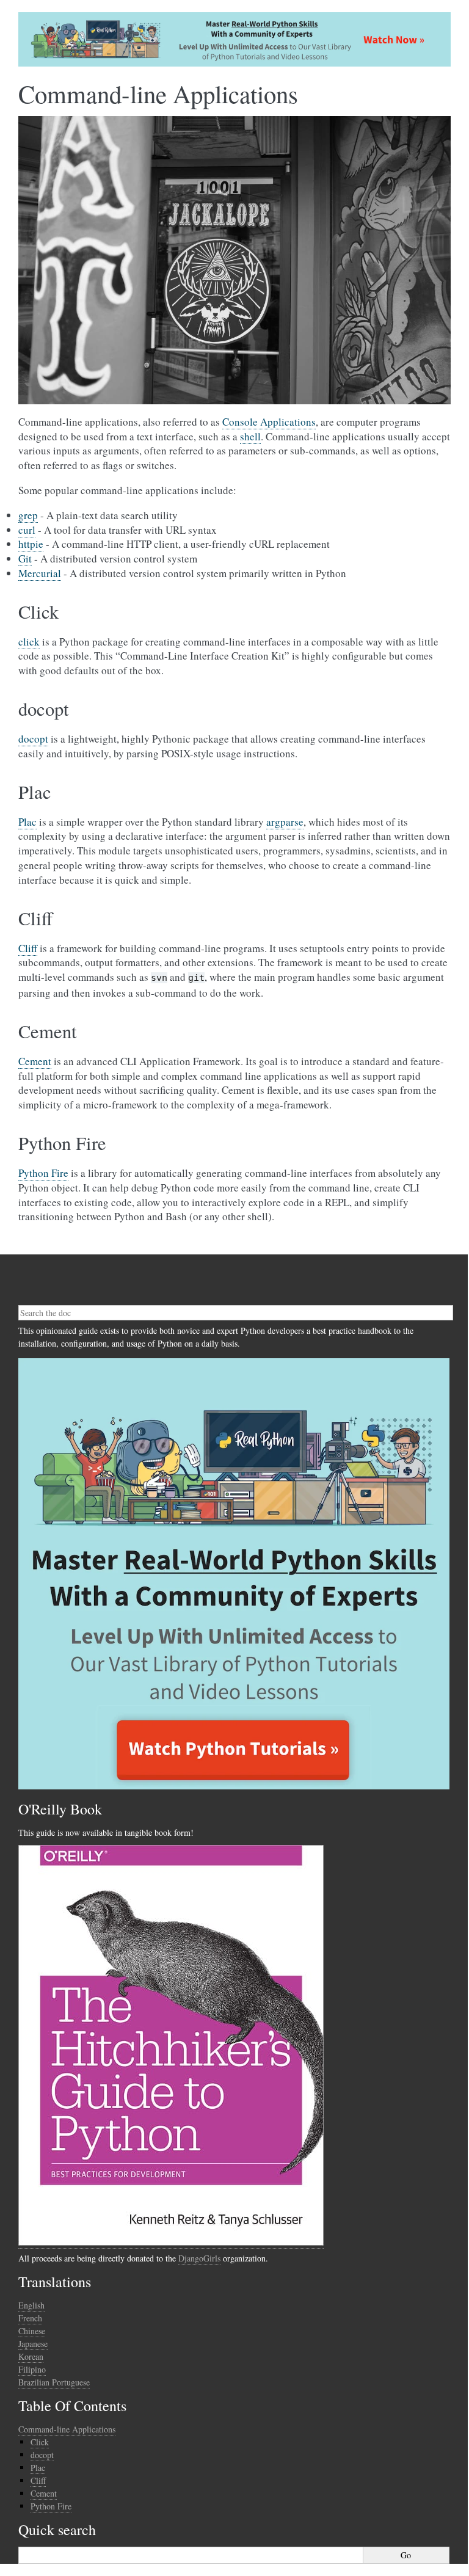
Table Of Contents (72, 2406)
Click (40, 2442)
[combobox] (236, 1313)
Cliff (28, 948)
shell (250, 436)
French (30, 2318)
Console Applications (269, 422)
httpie (31, 544)
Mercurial (40, 573)
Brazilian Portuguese (54, 2382)
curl (27, 530)
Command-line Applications (67, 2429)
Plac (27, 822)
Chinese (32, 2331)
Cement (35, 1061)
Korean (31, 2356)
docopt (33, 739)
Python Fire (43, 1173)
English (31, 2305)
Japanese (33, 2344)
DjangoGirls (199, 2258)
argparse (285, 822)
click (29, 642)
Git (25, 558)
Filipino (32, 2369)
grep (28, 515)
